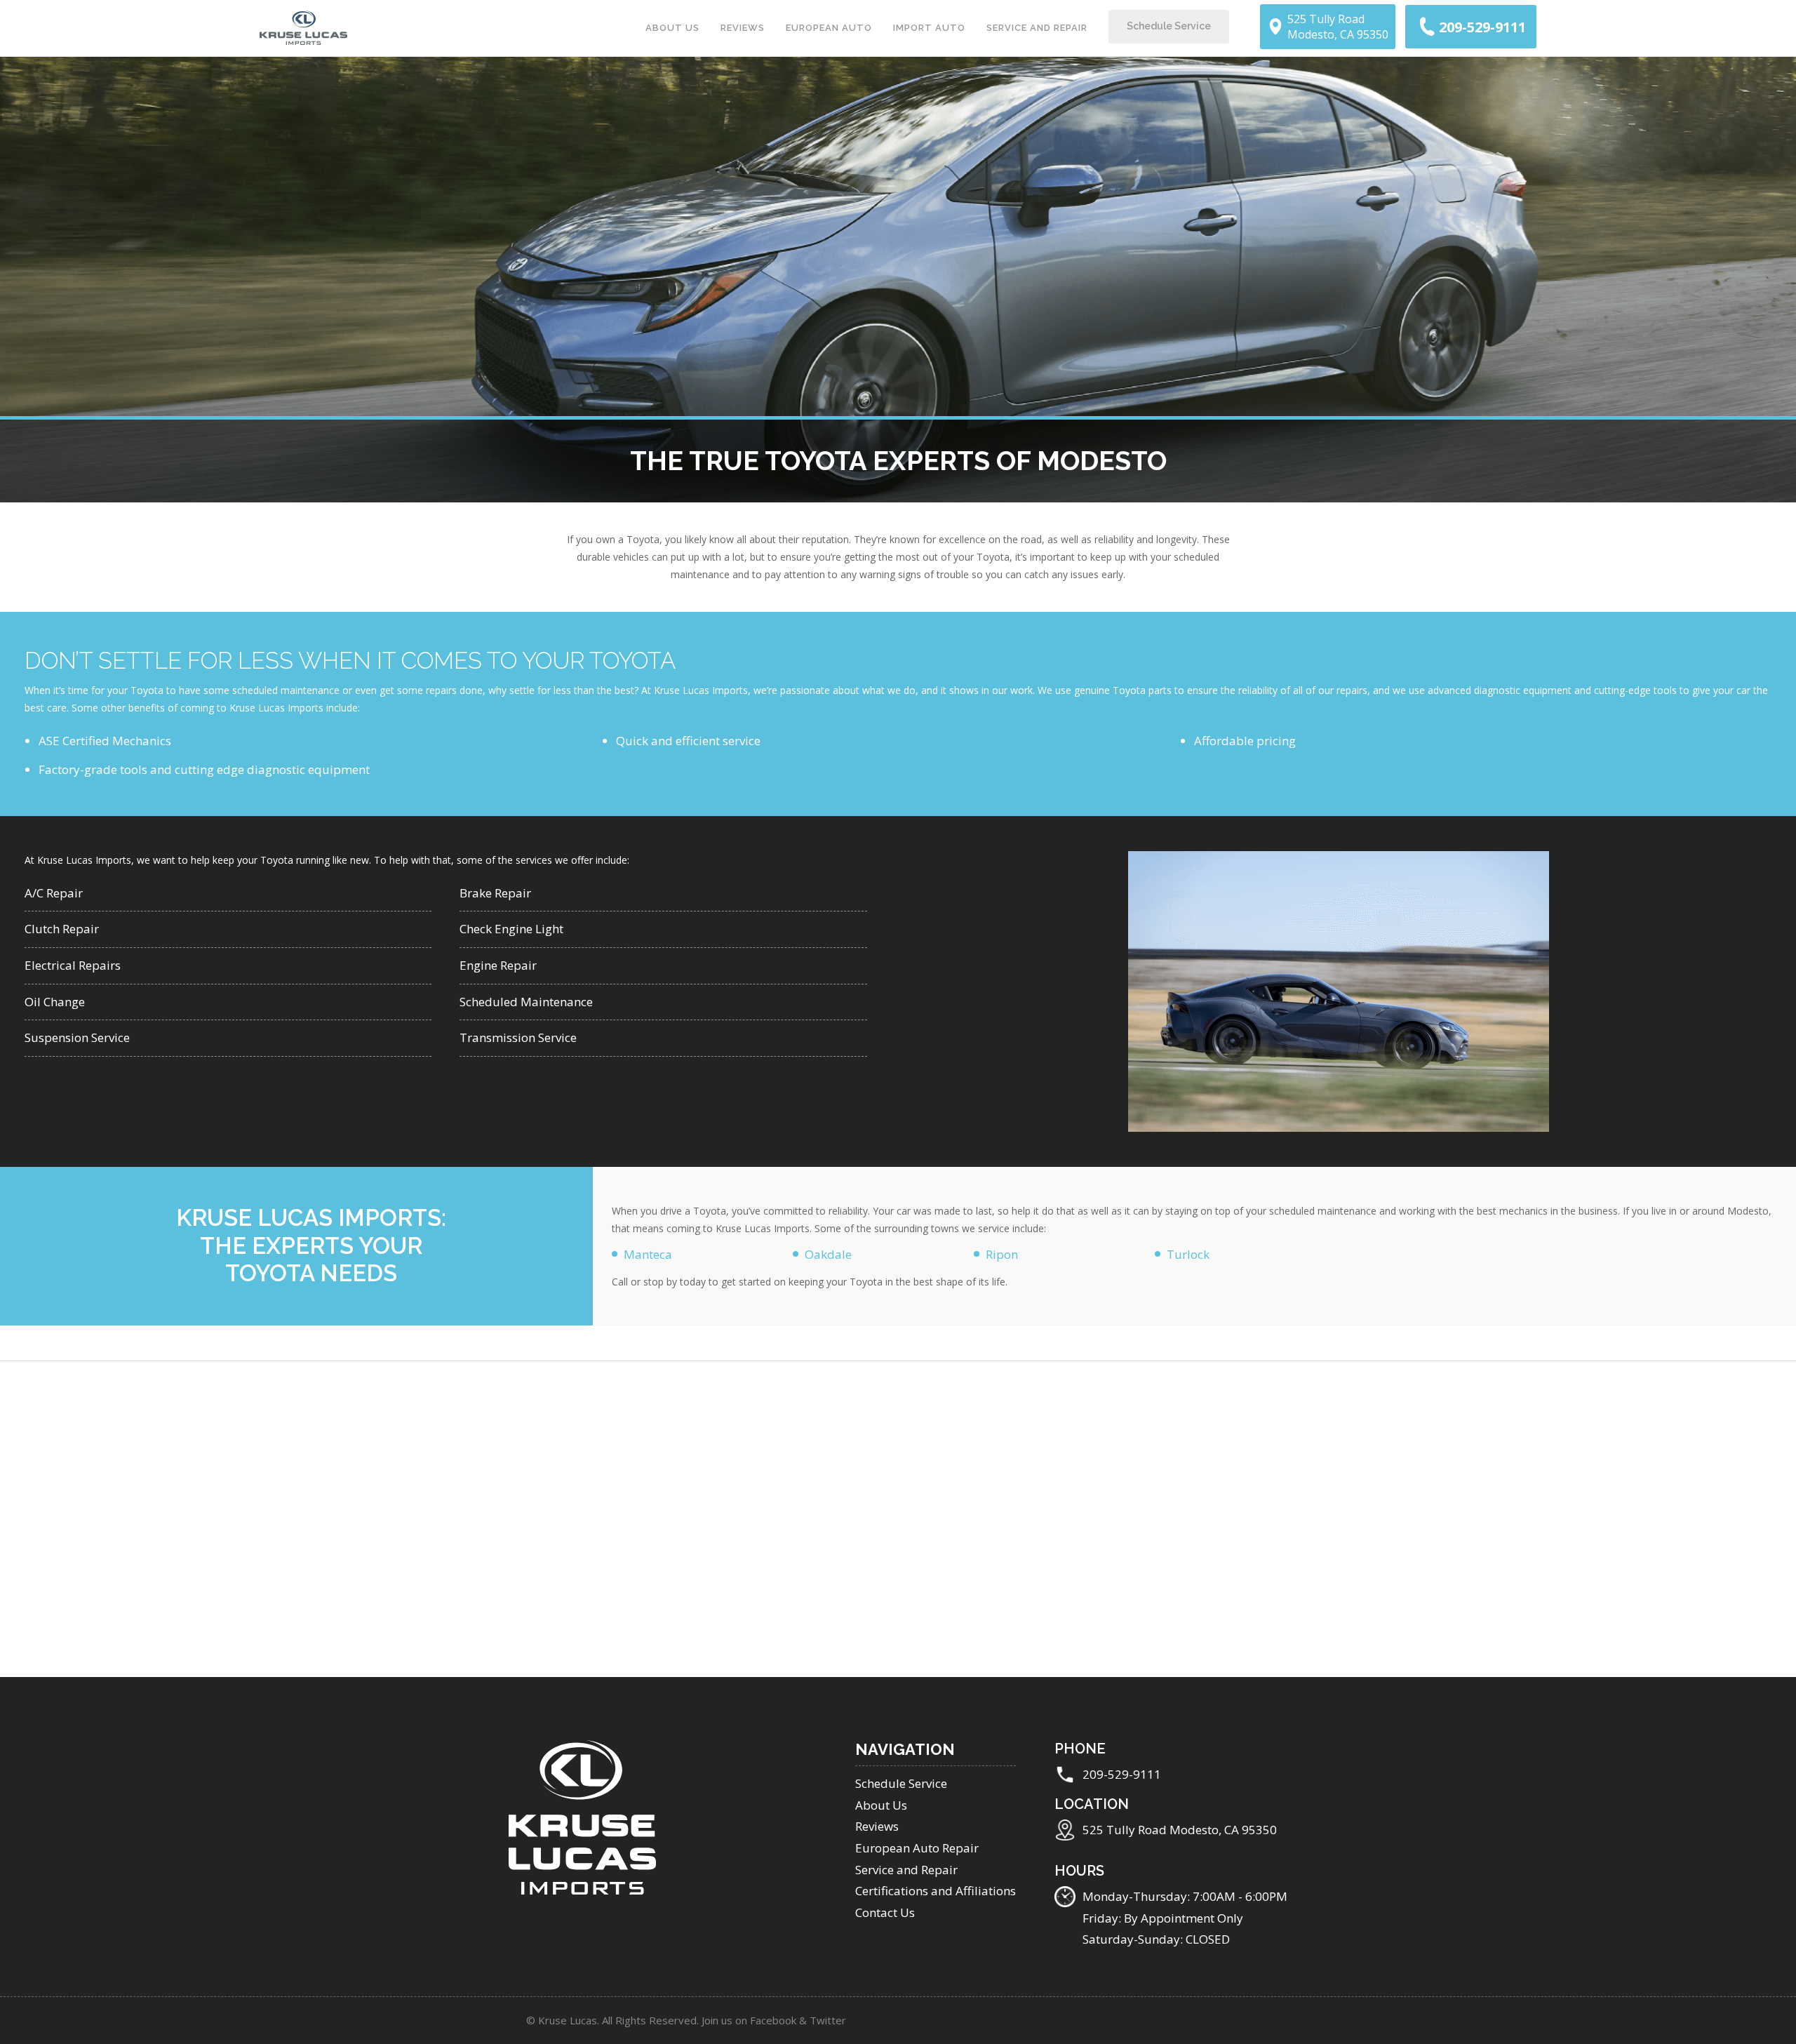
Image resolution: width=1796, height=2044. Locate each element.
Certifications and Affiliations (936, 1891)
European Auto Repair (917, 1848)
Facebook (773, 2020)
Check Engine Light (511, 929)
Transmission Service (518, 1037)
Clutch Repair (62, 929)
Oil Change (55, 1002)
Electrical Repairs (73, 965)
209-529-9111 (1122, 1774)
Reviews (743, 28)
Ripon (1002, 1254)
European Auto (829, 28)
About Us (672, 28)
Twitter (828, 2020)
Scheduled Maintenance (526, 1002)
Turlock (1188, 1254)
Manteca (648, 1254)
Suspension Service (77, 1037)
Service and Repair (1037, 28)
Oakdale (828, 1254)
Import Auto (929, 28)
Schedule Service (1169, 26)
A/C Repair (54, 893)
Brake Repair (495, 893)
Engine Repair (498, 965)
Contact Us (885, 1912)
